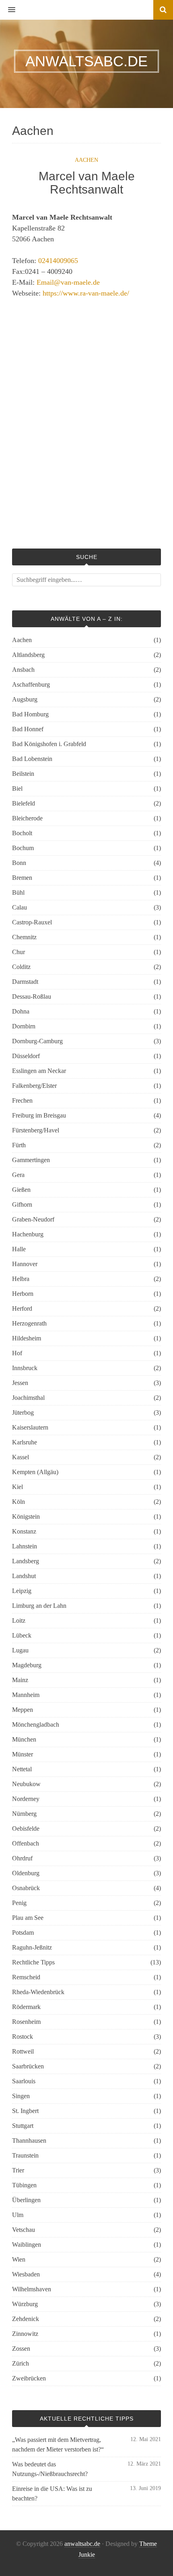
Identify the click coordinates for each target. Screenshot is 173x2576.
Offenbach (26, 1843)
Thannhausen (29, 2141)
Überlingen (26, 2200)
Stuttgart (23, 2126)
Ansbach (23, 670)
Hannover (25, 1264)
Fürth (19, 1145)
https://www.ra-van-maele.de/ (86, 293)
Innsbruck (25, 1368)
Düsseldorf (26, 1056)
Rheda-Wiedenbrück (38, 1992)
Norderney (26, 1799)
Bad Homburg (30, 714)
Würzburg (25, 2304)
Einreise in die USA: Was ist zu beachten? (52, 2493)
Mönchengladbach (36, 1724)
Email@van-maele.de (68, 282)
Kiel (18, 1487)
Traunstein (25, 2155)
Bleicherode (27, 818)
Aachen (86, 160)
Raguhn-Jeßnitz (32, 1947)
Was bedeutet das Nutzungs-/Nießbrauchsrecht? (50, 2469)
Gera (18, 1175)
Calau (20, 907)
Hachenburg (28, 1234)
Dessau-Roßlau (32, 996)
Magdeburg (27, 1665)
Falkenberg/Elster (34, 1086)
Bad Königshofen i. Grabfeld (49, 744)
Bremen (22, 878)
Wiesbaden (26, 2274)
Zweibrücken (29, 2378)
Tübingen (24, 2185)
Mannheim (26, 1695)
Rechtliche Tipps (33, 1962)
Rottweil (23, 2051)
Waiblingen (27, 2245)
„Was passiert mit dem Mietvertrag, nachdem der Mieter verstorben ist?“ (58, 2444)
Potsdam (23, 1933)
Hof (17, 1353)
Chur (19, 952)
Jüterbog (23, 1412)
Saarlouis (24, 2081)
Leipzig (22, 1591)
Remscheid (26, 1977)
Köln (19, 1502)
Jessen (20, 1383)
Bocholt (22, 833)
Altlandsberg (28, 655)
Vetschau (24, 2230)
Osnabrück (26, 1888)
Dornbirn (24, 1026)
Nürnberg (24, 1814)
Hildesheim (27, 1338)
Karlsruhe (25, 1442)
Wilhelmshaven (32, 2289)
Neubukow (26, 1784)
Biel (17, 788)
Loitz (19, 1620)
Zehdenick (26, 2319)
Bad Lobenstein (32, 759)
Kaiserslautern (30, 1427)
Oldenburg (26, 1873)
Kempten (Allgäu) (35, 1472)
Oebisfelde (26, 1828)
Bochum (23, 848)
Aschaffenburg (31, 684)
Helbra (21, 1279)
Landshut (24, 1576)
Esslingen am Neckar (39, 1071)
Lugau (20, 1650)
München (24, 1739)
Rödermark (26, 2007)
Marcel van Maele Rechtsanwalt (87, 183)
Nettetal (22, 1769)
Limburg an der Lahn (39, 1606)
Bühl (18, 892)
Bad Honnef (28, 729)
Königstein (26, 1516)
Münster (23, 1754)
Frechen (22, 1100)
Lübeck (22, 1635)
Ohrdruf (22, 1858)
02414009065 (58, 261)
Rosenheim (26, 2022)
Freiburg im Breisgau (39, 1115)
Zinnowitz (25, 2334)
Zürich (21, 2363)
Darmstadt (25, 982)
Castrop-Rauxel (32, 922)
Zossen (21, 2349)
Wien (19, 2259)
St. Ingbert (25, 2111)
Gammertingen (31, 1160)
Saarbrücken (28, 2066)
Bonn (19, 863)
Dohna (21, 1011)
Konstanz (24, 1531)
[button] (8, 10)
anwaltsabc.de (82, 2544)
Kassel (21, 1457)
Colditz (21, 967)
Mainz (20, 1680)
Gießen (21, 1190)
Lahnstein (25, 1546)
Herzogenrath (29, 1323)
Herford (22, 1308)
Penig (19, 1903)
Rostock (23, 2037)
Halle (19, 1249)
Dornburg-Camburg (37, 1041)
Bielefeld (24, 803)
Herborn (23, 1294)
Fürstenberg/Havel (36, 1130)
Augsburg (25, 699)
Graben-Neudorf (33, 1219)
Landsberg (26, 1561)
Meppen (23, 1710)
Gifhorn (22, 1204)
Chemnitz (24, 937)
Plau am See (28, 1918)
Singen (21, 2096)
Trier (18, 2170)
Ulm (18, 2215)
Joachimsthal (28, 1398)
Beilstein (23, 774)
